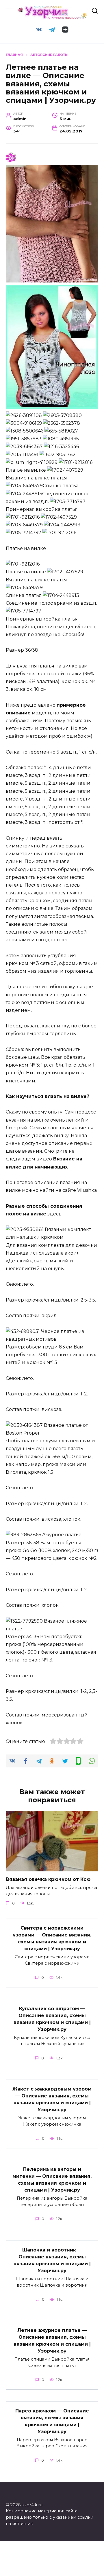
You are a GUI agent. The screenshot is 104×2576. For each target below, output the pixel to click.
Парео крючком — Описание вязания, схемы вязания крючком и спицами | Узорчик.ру (52, 2421)
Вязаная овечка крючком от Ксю (48, 1879)
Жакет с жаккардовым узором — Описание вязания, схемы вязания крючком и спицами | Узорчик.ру (52, 2099)
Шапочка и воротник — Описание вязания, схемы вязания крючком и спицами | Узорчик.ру (52, 2260)
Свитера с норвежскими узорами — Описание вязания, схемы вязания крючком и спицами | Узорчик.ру (52, 1938)
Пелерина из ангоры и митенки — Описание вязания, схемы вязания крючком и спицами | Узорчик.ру (52, 2180)
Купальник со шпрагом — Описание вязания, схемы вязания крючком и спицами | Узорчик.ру (52, 2019)
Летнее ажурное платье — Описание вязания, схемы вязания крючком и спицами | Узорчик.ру (52, 2341)
